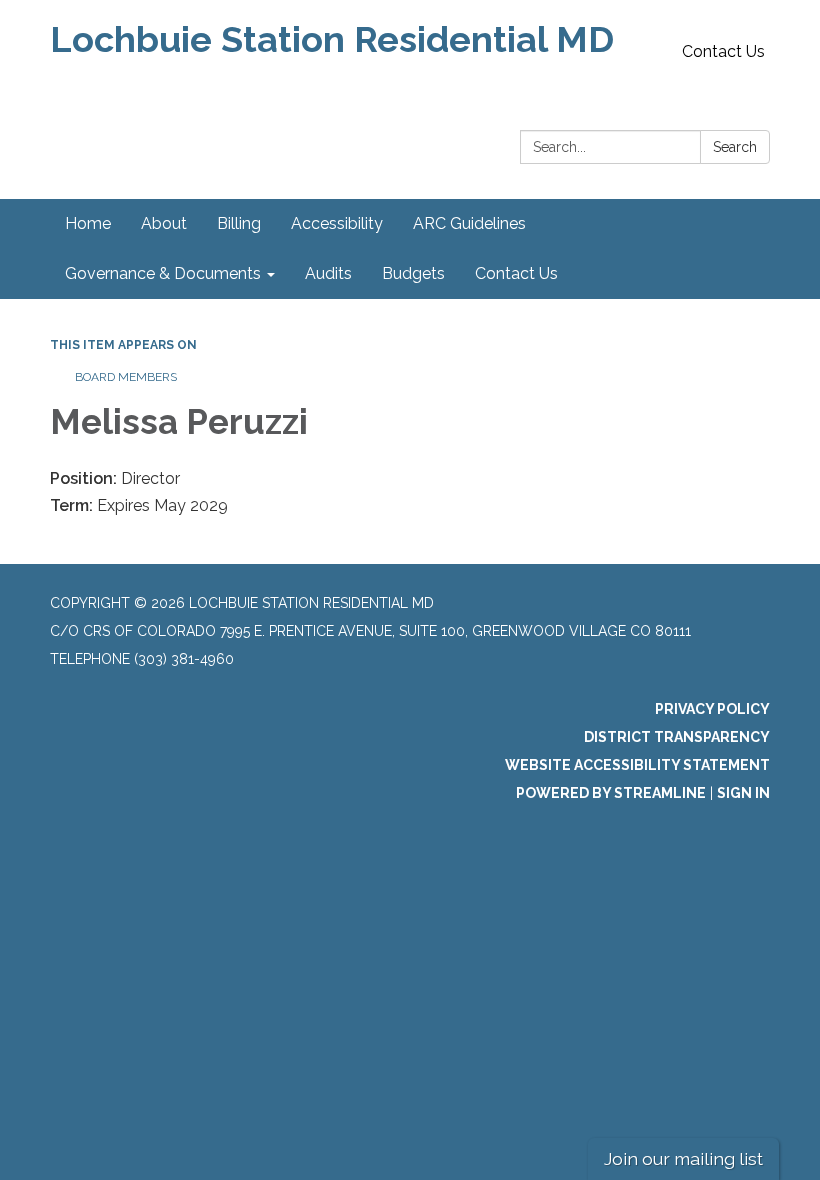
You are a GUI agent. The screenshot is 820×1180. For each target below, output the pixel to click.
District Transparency (677, 737)
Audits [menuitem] (328, 273)
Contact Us (723, 51)
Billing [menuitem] (239, 223)
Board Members (126, 377)
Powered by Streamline (611, 793)
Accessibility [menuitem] (337, 223)
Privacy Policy (712, 709)
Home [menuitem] (88, 223)
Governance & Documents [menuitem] (163, 273)
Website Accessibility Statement (637, 765)
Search (735, 147)
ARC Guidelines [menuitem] (469, 223)
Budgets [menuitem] (413, 273)
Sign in (743, 793)
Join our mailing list (683, 1158)
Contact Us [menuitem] (516, 273)
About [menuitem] (164, 223)
